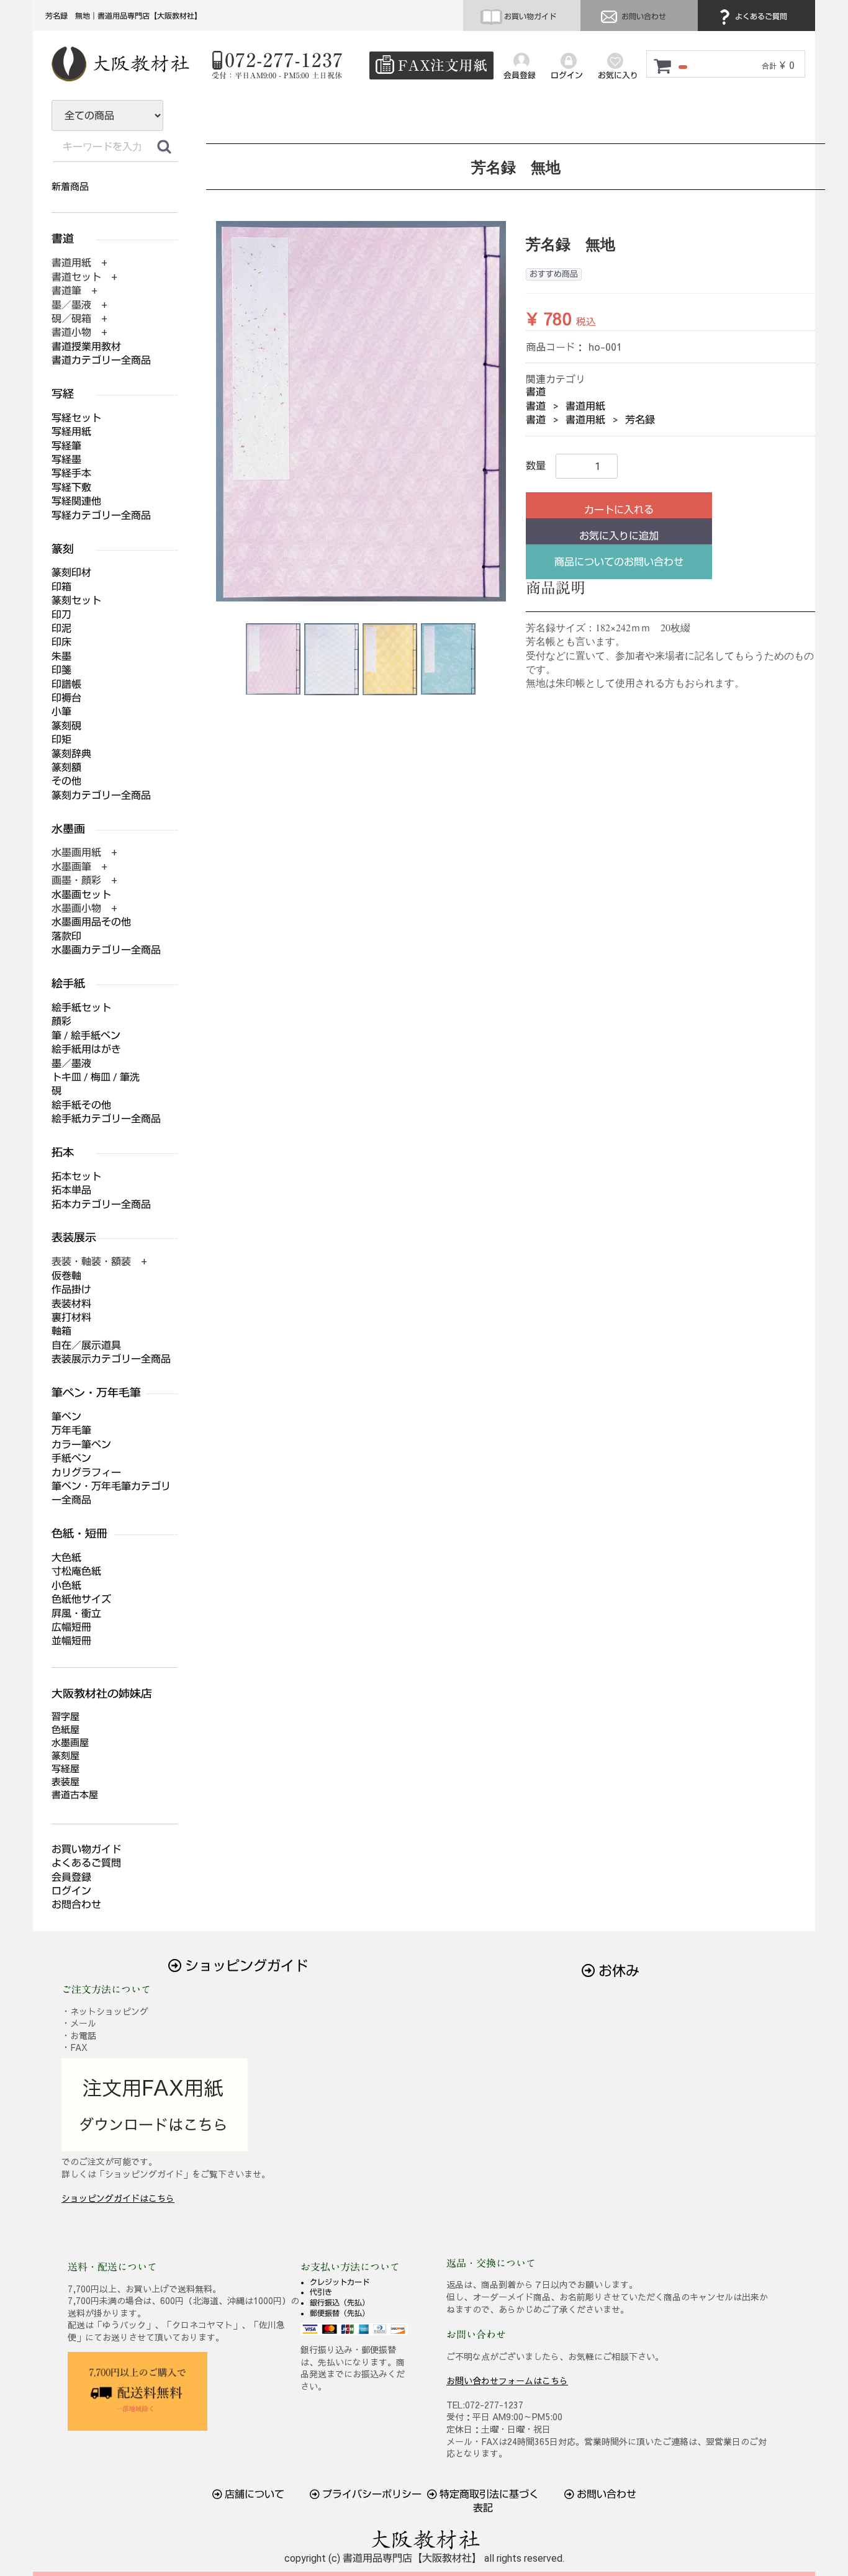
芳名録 (640, 420)
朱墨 (61, 656)
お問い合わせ (643, 17)
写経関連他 (76, 501)
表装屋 (65, 1782)
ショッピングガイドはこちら (118, 2198)
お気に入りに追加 (619, 536)
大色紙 (66, 1558)
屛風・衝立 (76, 1614)
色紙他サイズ (81, 1599)
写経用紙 (71, 432)
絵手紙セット (81, 1008)
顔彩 (61, 1021)
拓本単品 (71, 1190)
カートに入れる (619, 510)
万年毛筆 (71, 1430)
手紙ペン (71, 1458)
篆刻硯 (66, 726)
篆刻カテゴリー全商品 (101, 795)
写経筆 (66, 446)
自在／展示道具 (86, 1345)
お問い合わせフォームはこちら (507, 2380)
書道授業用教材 (86, 347)
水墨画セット (81, 895)
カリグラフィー (86, 1473)
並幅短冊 (71, 1641)
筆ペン (66, 1417)
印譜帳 (66, 684)
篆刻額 (66, 768)
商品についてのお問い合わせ (619, 562)
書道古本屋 (75, 1795)
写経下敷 (71, 488)
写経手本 (71, 473)
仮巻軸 (66, 1276)
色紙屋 (65, 1730)
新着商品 (70, 187)
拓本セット (76, 1177)
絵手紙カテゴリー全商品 (106, 1119)
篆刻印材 (71, 573)
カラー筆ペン (81, 1445)
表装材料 (71, 1304)
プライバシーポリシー (371, 2494)
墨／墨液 (71, 1064)
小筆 (61, 712)
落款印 (66, 936)
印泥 (61, 628)
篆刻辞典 (71, 754)
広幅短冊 (71, 1627)
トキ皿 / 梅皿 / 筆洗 (96, 1077)
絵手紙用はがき (86, 1049)
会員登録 (71, 1877)
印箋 (61, 670)
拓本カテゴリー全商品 (101, 1205)
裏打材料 (71, 1317)
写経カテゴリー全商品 (101, 516)
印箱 (61, 587)
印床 (61, 642)
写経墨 (66, 460)
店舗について (253, 2494)
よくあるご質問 (760, 17)
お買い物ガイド (529, 17)
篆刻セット (76, 601)
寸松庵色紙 (76, 1571)
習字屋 (65, 1717)
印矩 (61, 740)
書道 (536, 392)
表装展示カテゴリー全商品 (111, 1359)
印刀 (61, 615)
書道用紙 (585, 406)
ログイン (71, 1891)
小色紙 (66, 1586)
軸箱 (61, 1331)
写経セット (76, 418)
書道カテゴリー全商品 (101, 360)
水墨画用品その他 (91, 922)
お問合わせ (76, 1905)
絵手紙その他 (81, 1105)
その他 (66, 781)
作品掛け (71, 1290)
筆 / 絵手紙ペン (86, 1036)
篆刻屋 (65, 1756)
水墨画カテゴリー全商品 (106, 950)
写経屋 (65, 1769)
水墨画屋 (70, 1743)
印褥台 (66, 698)
